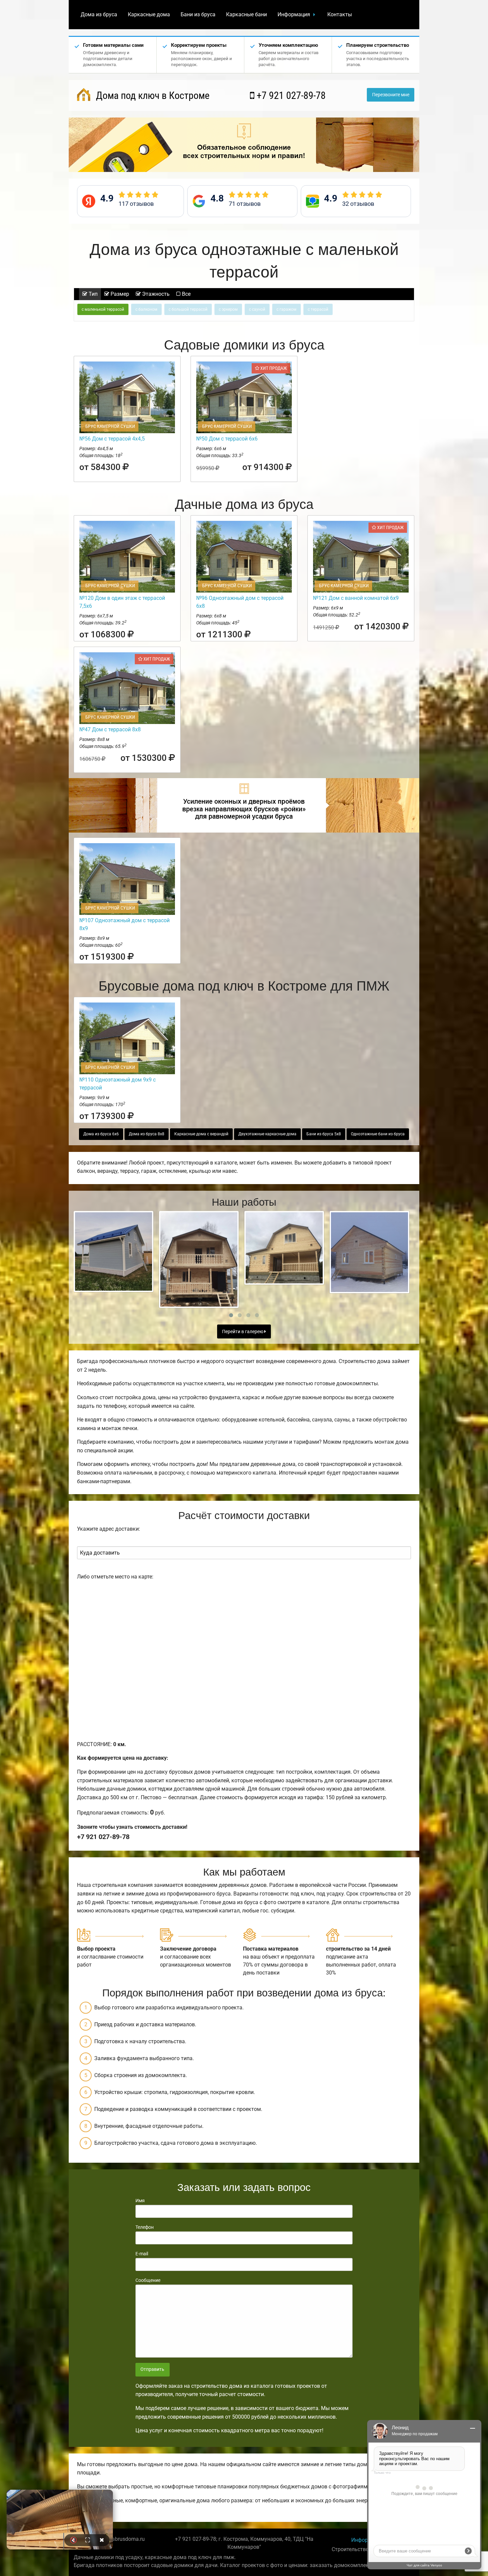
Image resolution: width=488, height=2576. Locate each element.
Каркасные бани (246, 14)
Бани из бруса (198, 14)
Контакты (340, 14)
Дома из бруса (99, 14)
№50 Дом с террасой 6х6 (227, 439)
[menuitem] (99, 15)
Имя (140, 2201)
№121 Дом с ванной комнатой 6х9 (356, 598)
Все (186, 294)
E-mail (142, 2254)
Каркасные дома (149, 14)
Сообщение (148, 2280)
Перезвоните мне (391, 95)
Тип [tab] (92, 294)
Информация (294, 14)
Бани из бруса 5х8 (324, 1134)
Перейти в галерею (243, 1332)
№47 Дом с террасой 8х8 (110, 729)
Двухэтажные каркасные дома (267, 1134)
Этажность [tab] (155, 294)
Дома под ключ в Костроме (152, 95)
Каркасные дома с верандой (201, 1134)
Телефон (145, 2227)
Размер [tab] (119, 294)
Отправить (152, 2369)
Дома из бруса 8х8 (147, 1134)
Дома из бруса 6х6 (101, 1134)
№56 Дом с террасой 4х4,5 (112, 439)
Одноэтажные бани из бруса (378, 1134)
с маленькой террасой (103, 309)
